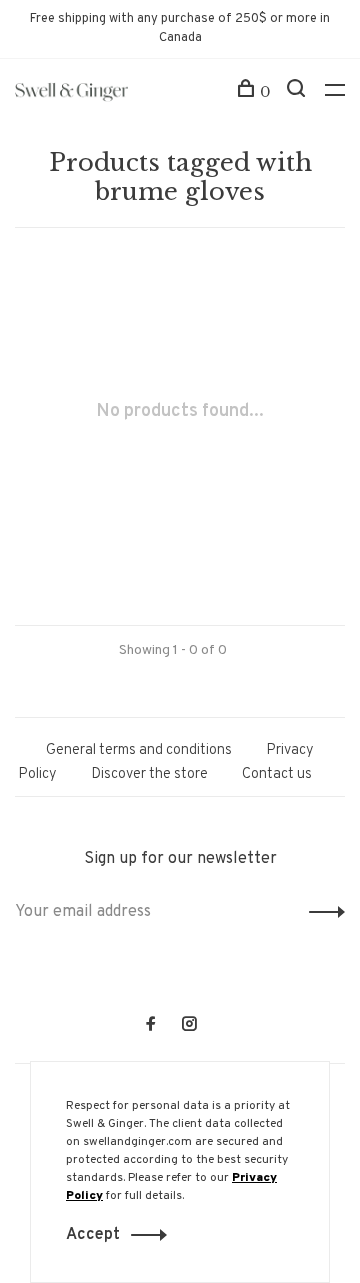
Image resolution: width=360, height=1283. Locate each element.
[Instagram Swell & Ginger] (189, 1026)
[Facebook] (151, 1026)
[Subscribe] (321, 912)
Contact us (277, 774)
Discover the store (149, 774)
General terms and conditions (139, 750)
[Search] (298, 92)
